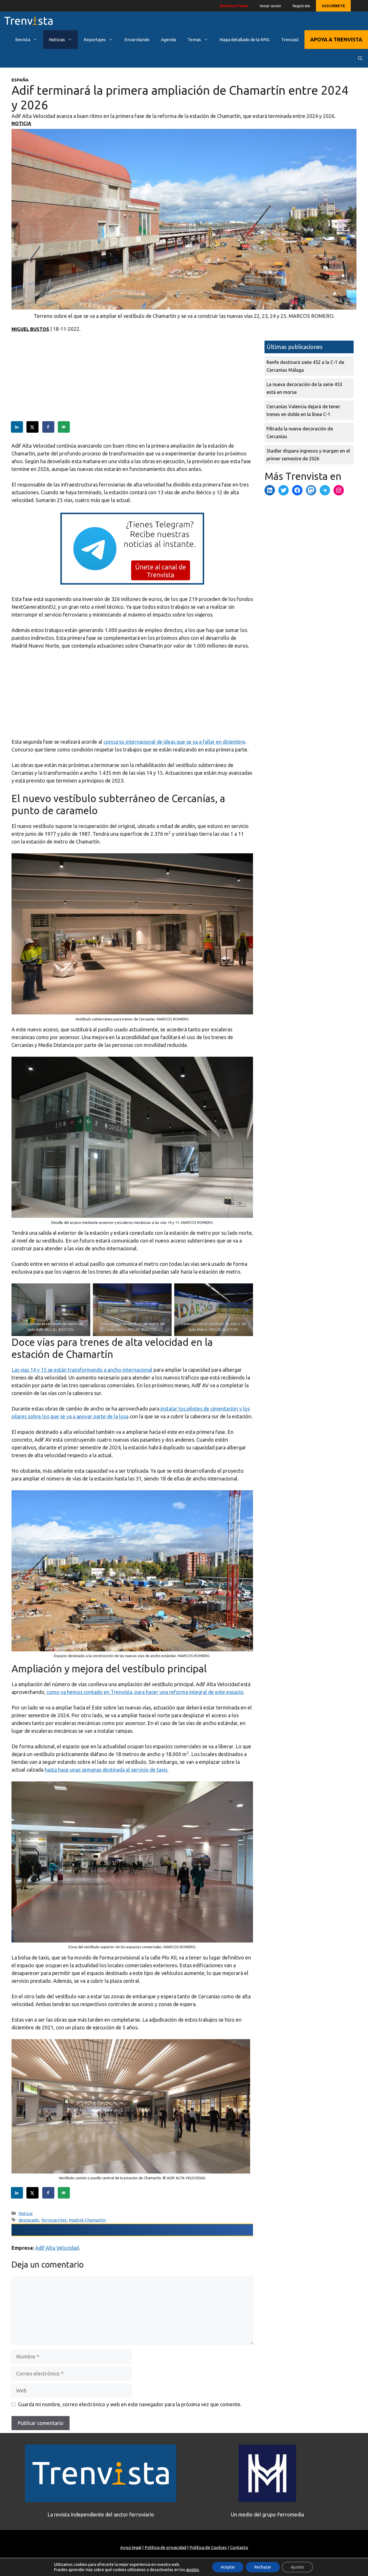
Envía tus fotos (234, 6)
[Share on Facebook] (49, 427)
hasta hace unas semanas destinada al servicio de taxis (106, 1770)
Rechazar (263, 2567)
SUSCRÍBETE (333, 6)
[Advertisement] (132, 381)
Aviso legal (131, 2547)
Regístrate (301, 6)
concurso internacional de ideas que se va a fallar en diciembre (174, 742)
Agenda (168, 40)
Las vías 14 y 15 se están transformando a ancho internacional (82, 1370)
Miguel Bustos (30, 329)
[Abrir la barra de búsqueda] (360, 58)
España (20, 80)
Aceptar (228, 2567)
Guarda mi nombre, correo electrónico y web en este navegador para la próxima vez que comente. (130, 2404)
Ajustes (297, 2567)
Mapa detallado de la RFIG (245, 40)
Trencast (290, 40)
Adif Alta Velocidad (57, 2248)
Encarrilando (137, 40)
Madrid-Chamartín (87, 2220)
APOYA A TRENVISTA (336, 39)
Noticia (21, 123)
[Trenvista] (28, 21)
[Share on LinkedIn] (17, 427)
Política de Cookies (208, 2547)
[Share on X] (33, 427)
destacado (29, 2220)
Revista (23, 40)
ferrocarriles (54, 2220)
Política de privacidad (165, 2547)
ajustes (192, 2570)
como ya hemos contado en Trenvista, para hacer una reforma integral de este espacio (145, 1692)
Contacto (239, 2547)
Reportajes (95, 40)
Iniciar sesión (271, 6)
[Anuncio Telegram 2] (132, 583)
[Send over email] (64, 427)
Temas (194, 40)
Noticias (57, 40)
